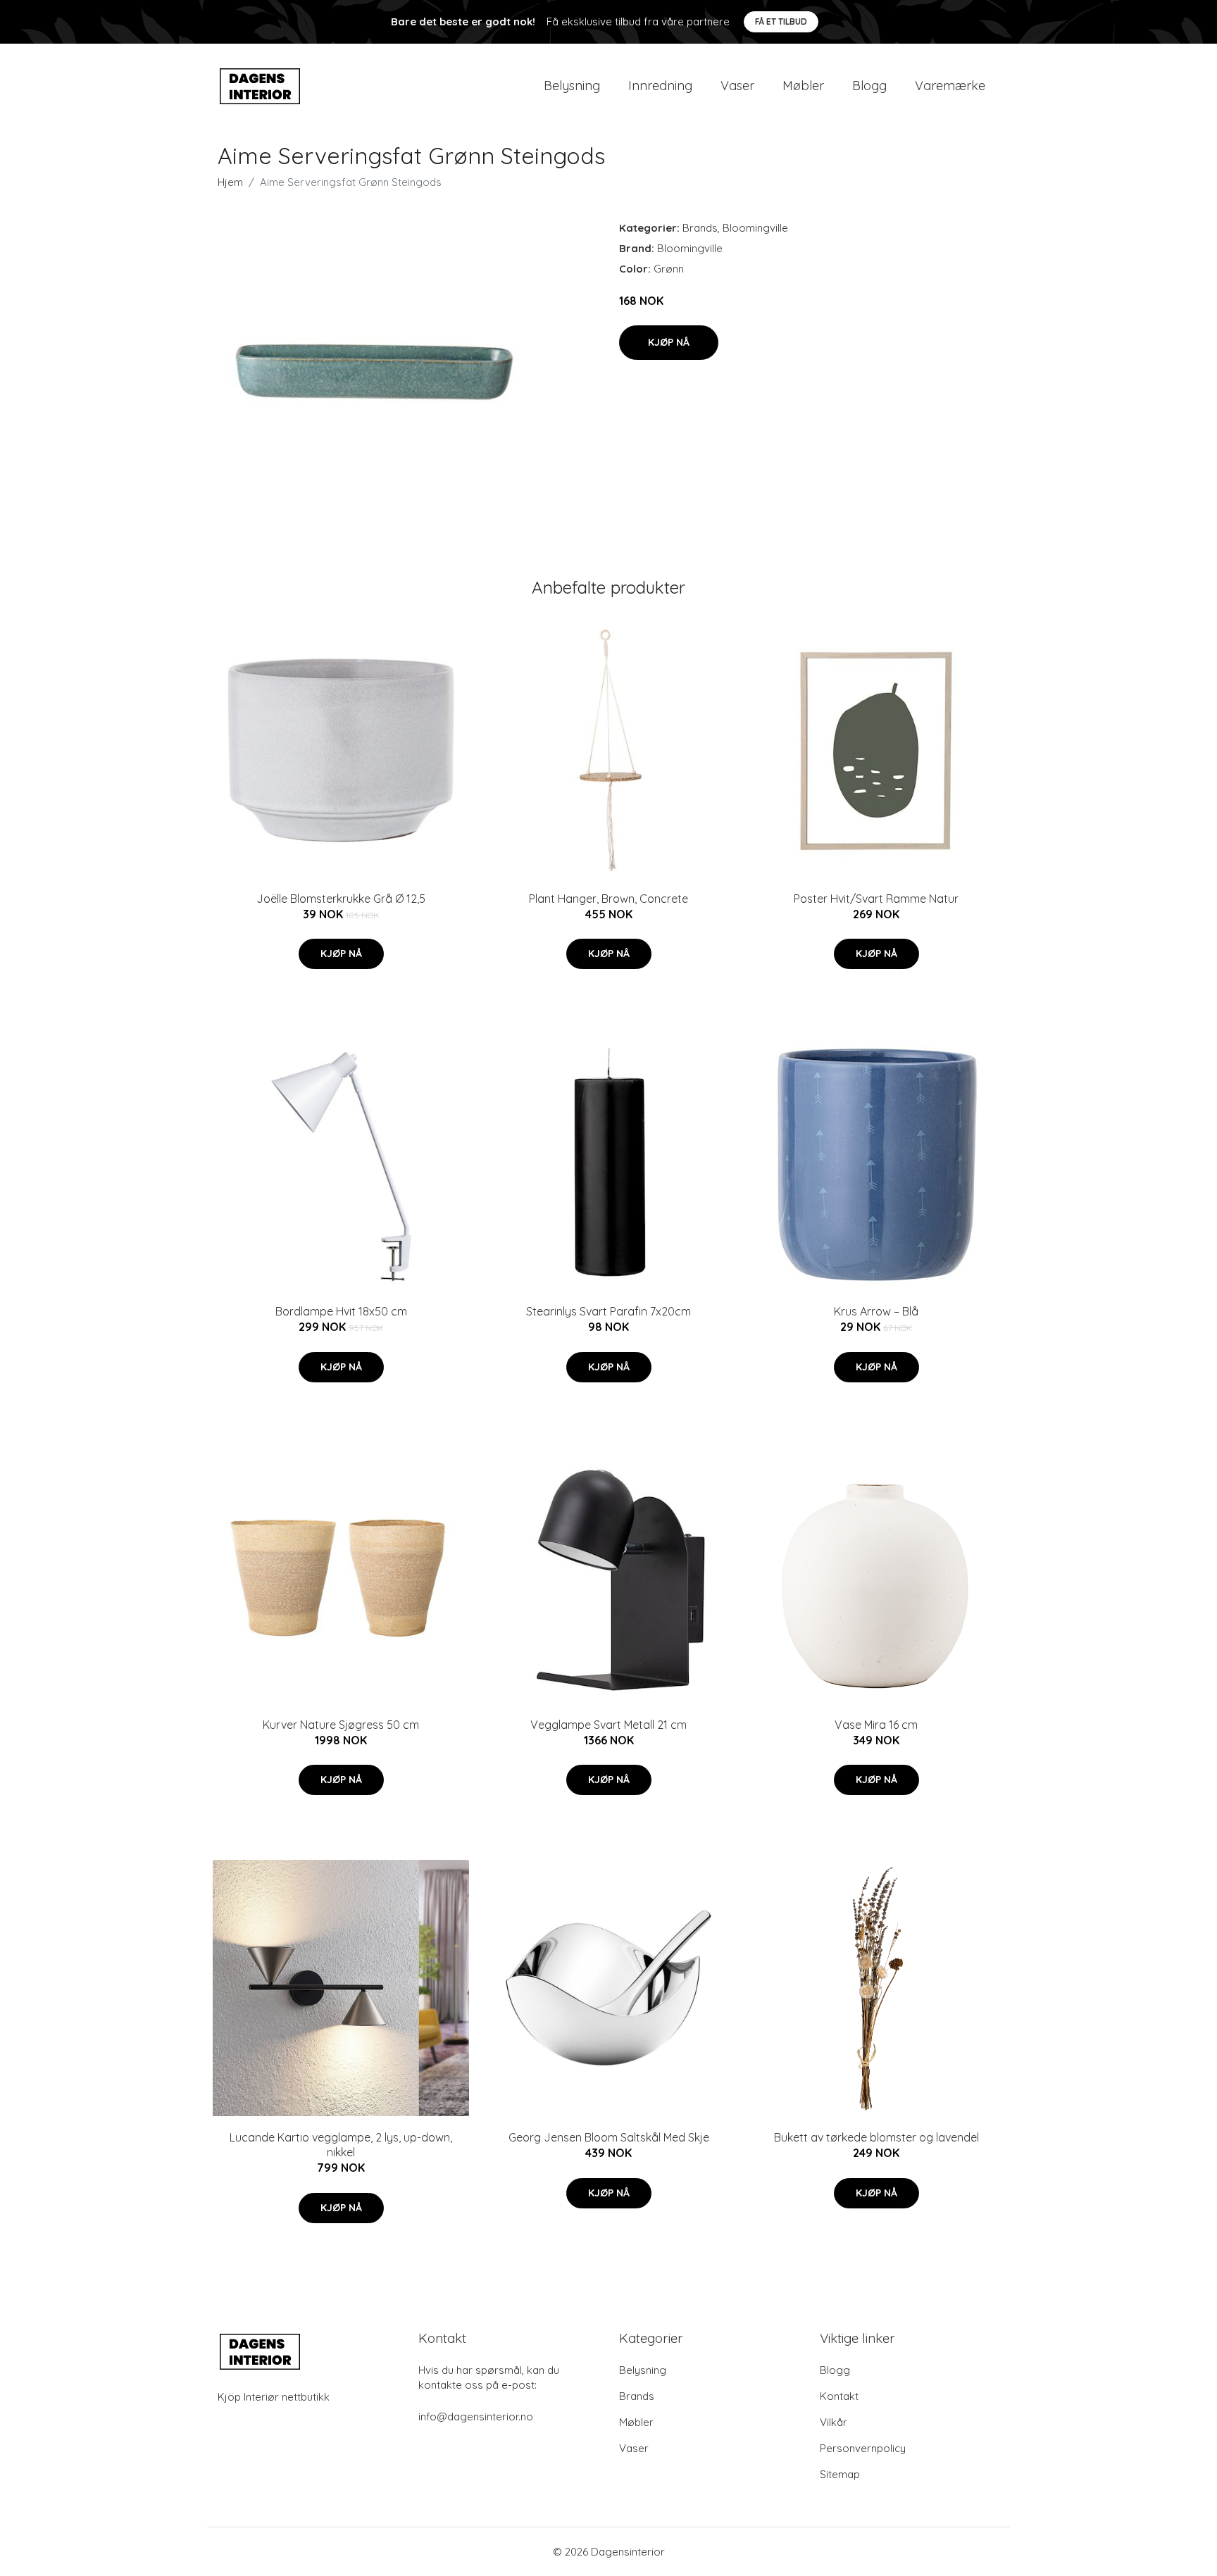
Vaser (737, 86)
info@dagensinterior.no (476, 2416)
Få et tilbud (781, 21)
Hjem (230, 182)
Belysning (572, 86)
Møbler (803, 86)
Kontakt (839, 2396)
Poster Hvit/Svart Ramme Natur (876, 899)
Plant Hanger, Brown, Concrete (608, 899)
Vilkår (834, 2422)
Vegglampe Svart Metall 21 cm (608, 1725)
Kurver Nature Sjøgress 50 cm (341, 1725)
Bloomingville (755, 228)
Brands (700, 228)
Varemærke (950, 86)
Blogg (869, 86)
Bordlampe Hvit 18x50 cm (341, 1311)
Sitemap (840, 2474)
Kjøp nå (669, 342)
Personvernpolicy (863, 2448)
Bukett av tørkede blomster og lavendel (876, 2137)
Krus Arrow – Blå (876, 1311)
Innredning (660, 86)
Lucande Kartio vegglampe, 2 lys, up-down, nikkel (341, 2145)
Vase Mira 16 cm (876, 1725)
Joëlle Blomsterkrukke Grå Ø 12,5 (341, 899)
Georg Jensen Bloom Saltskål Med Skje (609, 2137)
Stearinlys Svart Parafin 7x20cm (608, 1311)
